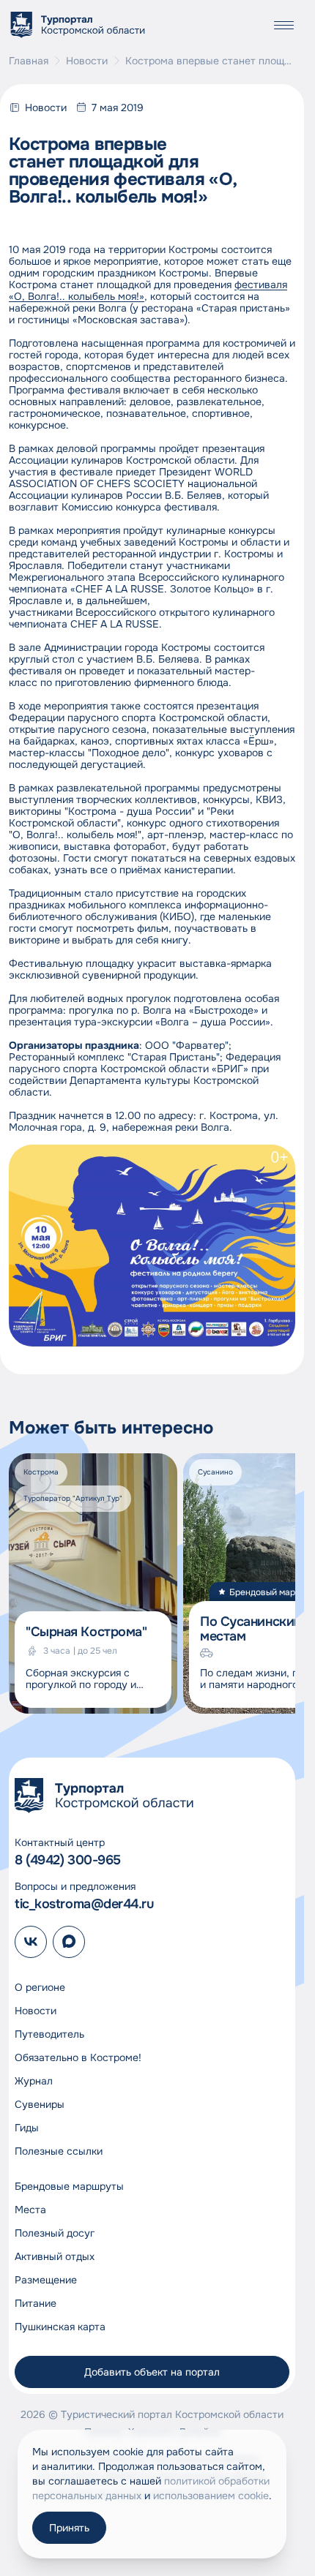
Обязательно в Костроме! (78, 2057)
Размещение (46, 2280)
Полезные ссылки (59, 2151)
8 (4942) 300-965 (68, 1860)
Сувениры (40, 2104)
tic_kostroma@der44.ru (84, 1904)
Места (30, 2210)
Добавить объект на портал (152, 2372)
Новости (87, 61)
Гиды (27, 2128)
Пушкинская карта (60, 2327)
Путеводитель (49, 2034)
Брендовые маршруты (69, 2186)
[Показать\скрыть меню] (283, 25)
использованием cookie (211, 2496)
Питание (36, 2303)
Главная (29, 61)
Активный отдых (55, 2256)
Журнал (34, 2081)
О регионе (40, 1987)
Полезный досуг (55, 2233)
